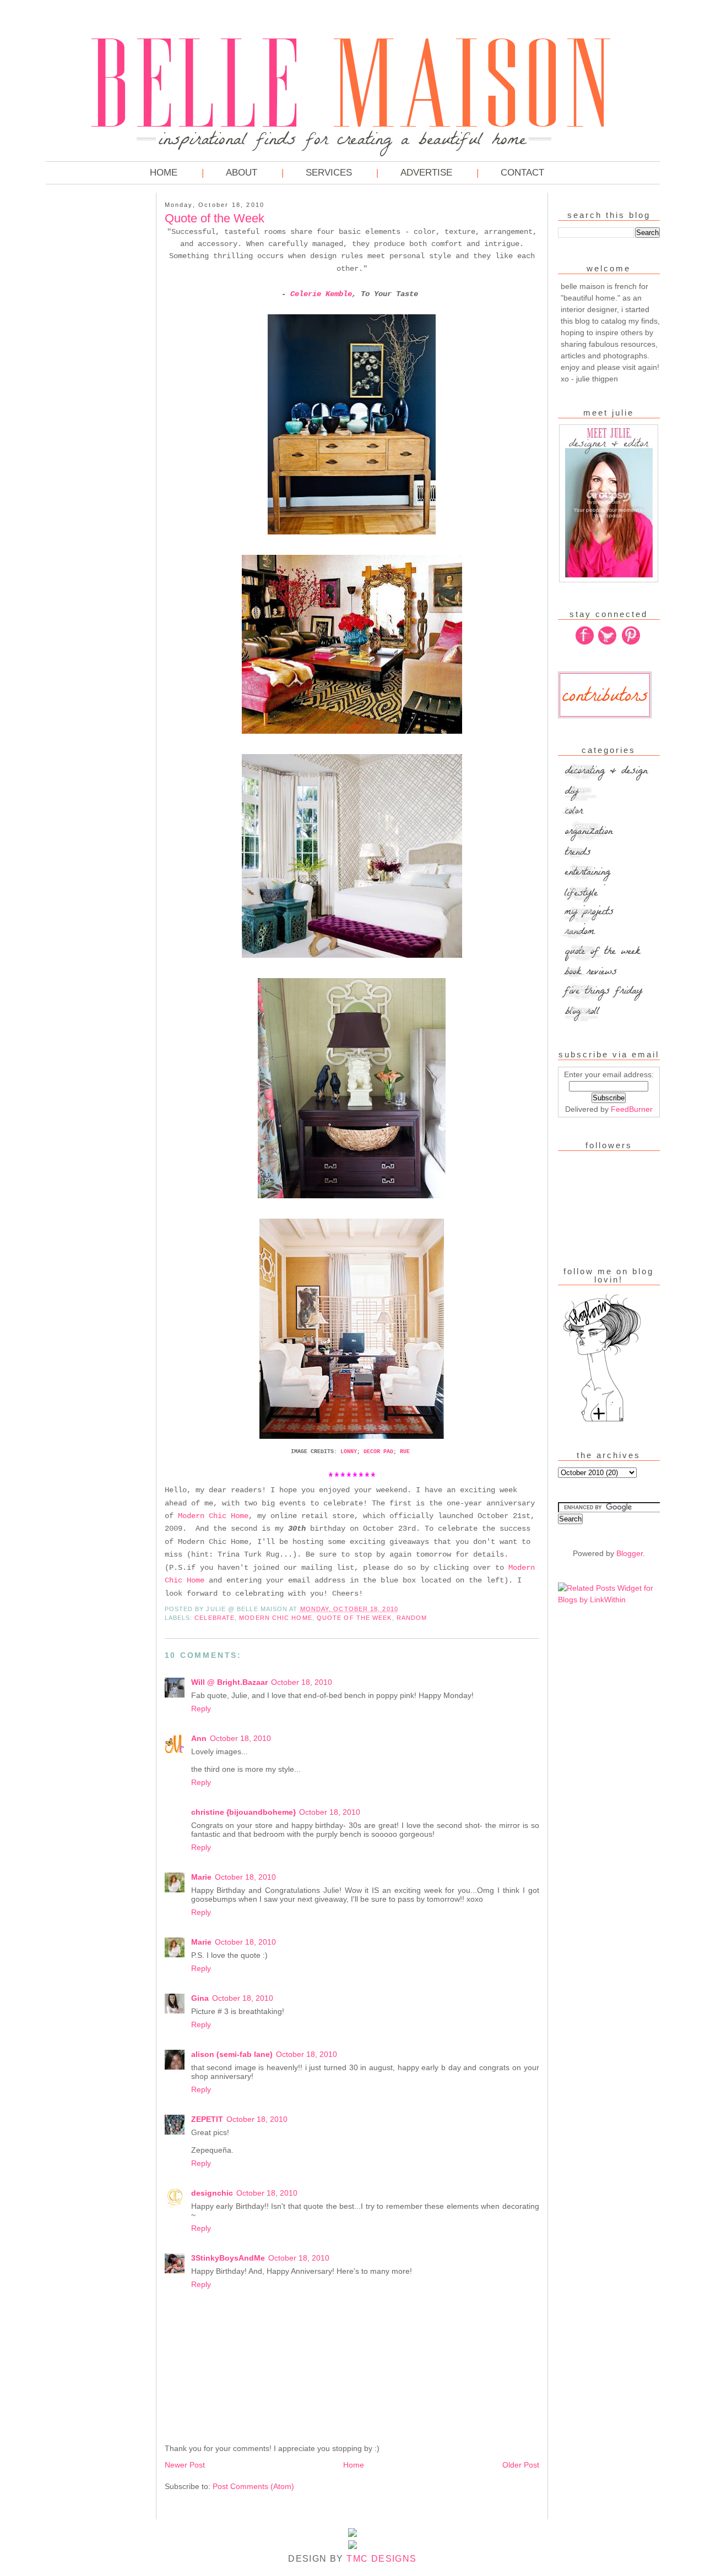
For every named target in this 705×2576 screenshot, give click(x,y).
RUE (405, 1452)
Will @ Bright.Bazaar (229, 1682)
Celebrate (215, 1618)
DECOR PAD (378, 1452)
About (242, 173)
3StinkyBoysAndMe (228, 2258)
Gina (200, 1998)
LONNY (349, 1452)
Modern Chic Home (213, 1516)
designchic (212, 2193)
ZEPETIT (207, 2119)
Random (412, 1618)
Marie (201, 1877)
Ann (199, 1738)
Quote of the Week (354, 1618)
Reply (201, 1709)
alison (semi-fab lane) (232, 2054)
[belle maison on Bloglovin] (602, 1421)
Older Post (521, 2465)
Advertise (426, 173)
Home (164, 173)
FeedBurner (632, 1109)
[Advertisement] (90, 363)
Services (329, 173)
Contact (522, 173)
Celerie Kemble (321, 294)
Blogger (630, 1553)
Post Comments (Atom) (253, 2486)
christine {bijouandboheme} (243, 1812)
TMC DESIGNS (381, 2559)
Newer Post (185, 2465)
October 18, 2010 (302, 1682)
